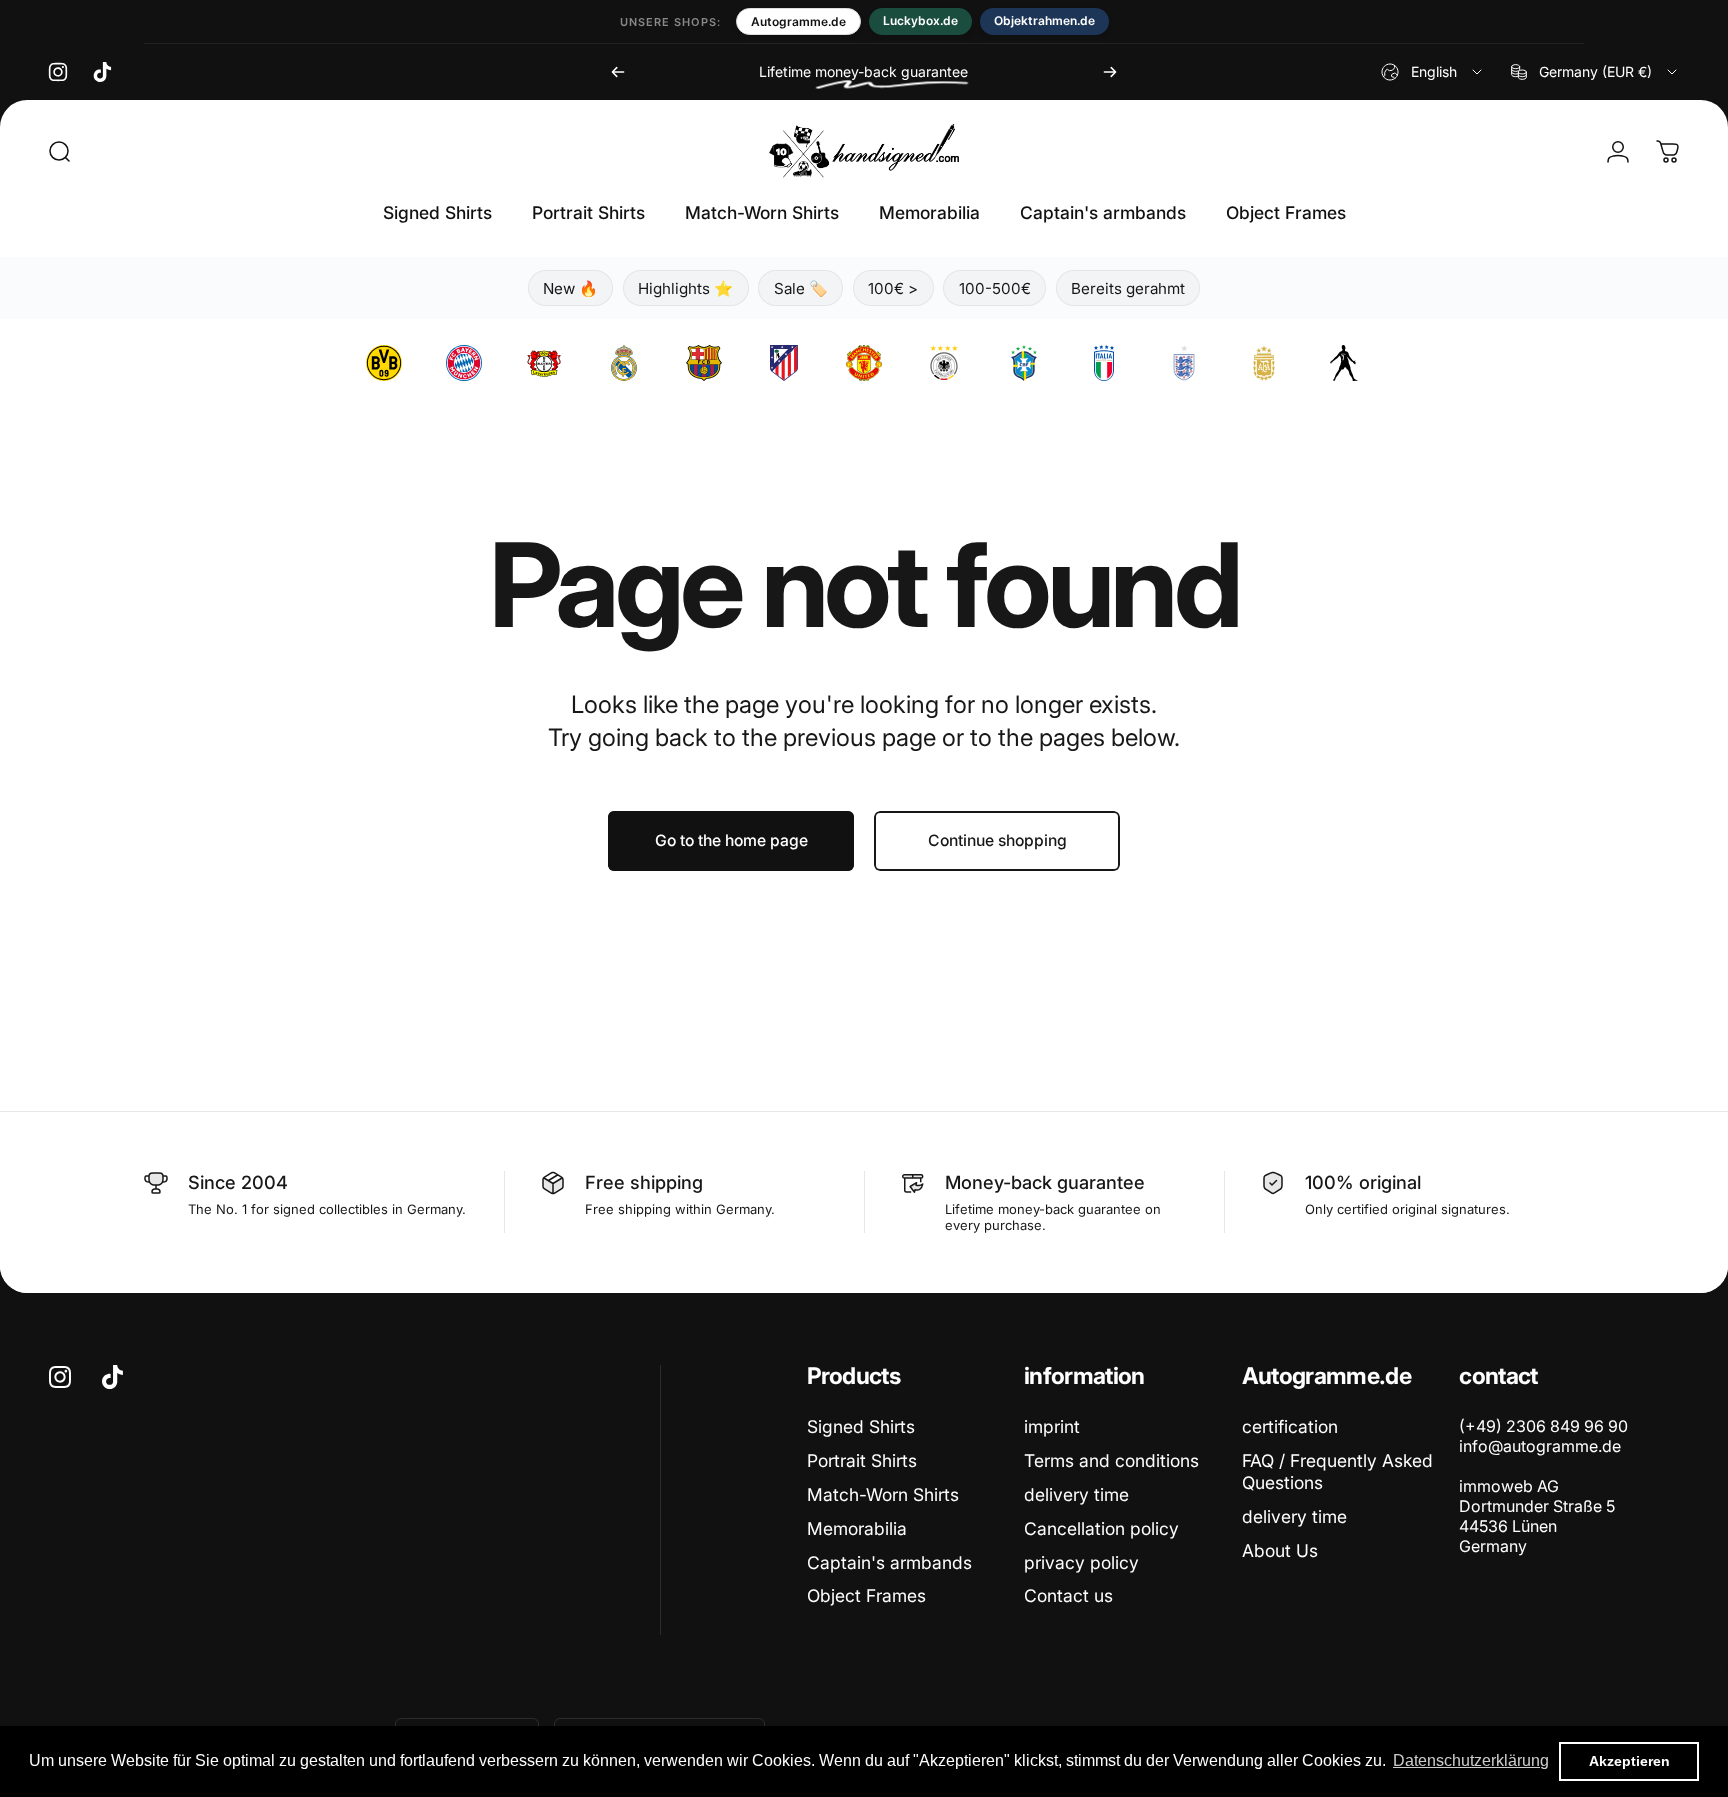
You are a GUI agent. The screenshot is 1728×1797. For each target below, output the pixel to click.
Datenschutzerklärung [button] (1471, 1760)
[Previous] (618, 72)
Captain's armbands (889, 1562)
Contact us (1068, 1595)
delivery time (1076, 1494)
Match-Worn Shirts (883, 1494)
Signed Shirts (861, 1426)
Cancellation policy (1101, 1528)
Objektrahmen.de (1044, 20)
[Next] (1110, 72)
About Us (1280, 1550)
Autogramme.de (798, 21)
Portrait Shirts (862, 1460)
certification (1290, 1426)
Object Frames (866, 1595)
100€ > (893, 288)
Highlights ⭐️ (685, 288)
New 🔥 (570, 288)
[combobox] (1433, 72)
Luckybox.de (920, 20)
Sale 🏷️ (801, 288)
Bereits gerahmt (1128, 288)
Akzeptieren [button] (1629, 1761)
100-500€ (995, 288)
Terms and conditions (1111, 1460)
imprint (1052, 1426)
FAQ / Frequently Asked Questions (1337, 1471)
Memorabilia (857, 1528)
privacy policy (1081, 1562)
